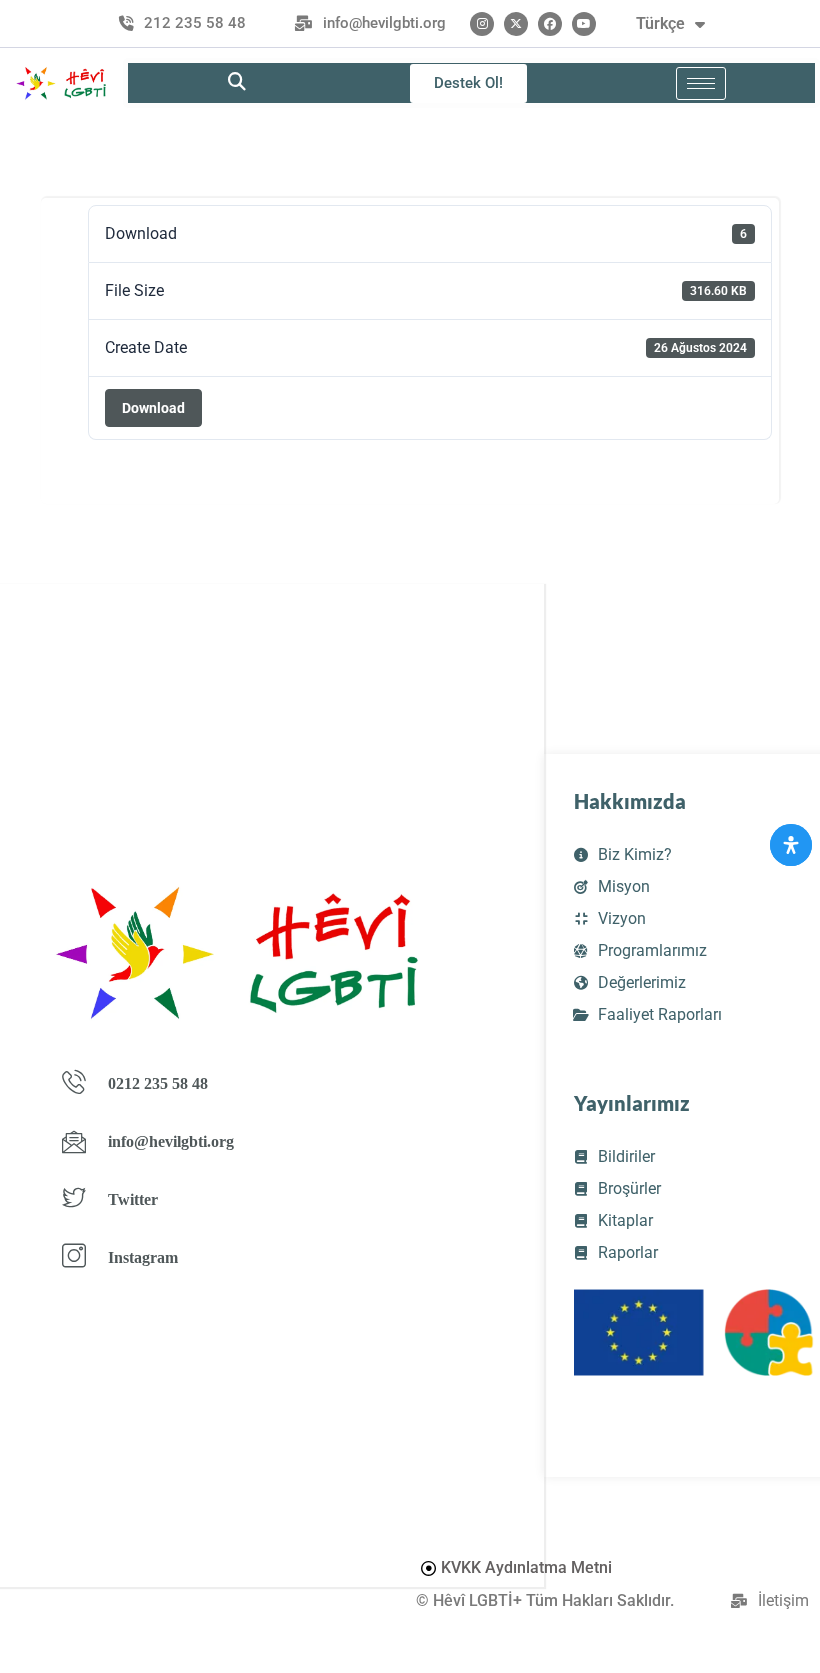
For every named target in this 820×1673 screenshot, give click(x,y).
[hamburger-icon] (701, 83)
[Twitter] (516, 24)
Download (153, 408)
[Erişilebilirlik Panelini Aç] (791, 845)
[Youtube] (584, 24)
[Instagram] (482, 24)
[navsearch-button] (237, 83)
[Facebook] (550, 24)
